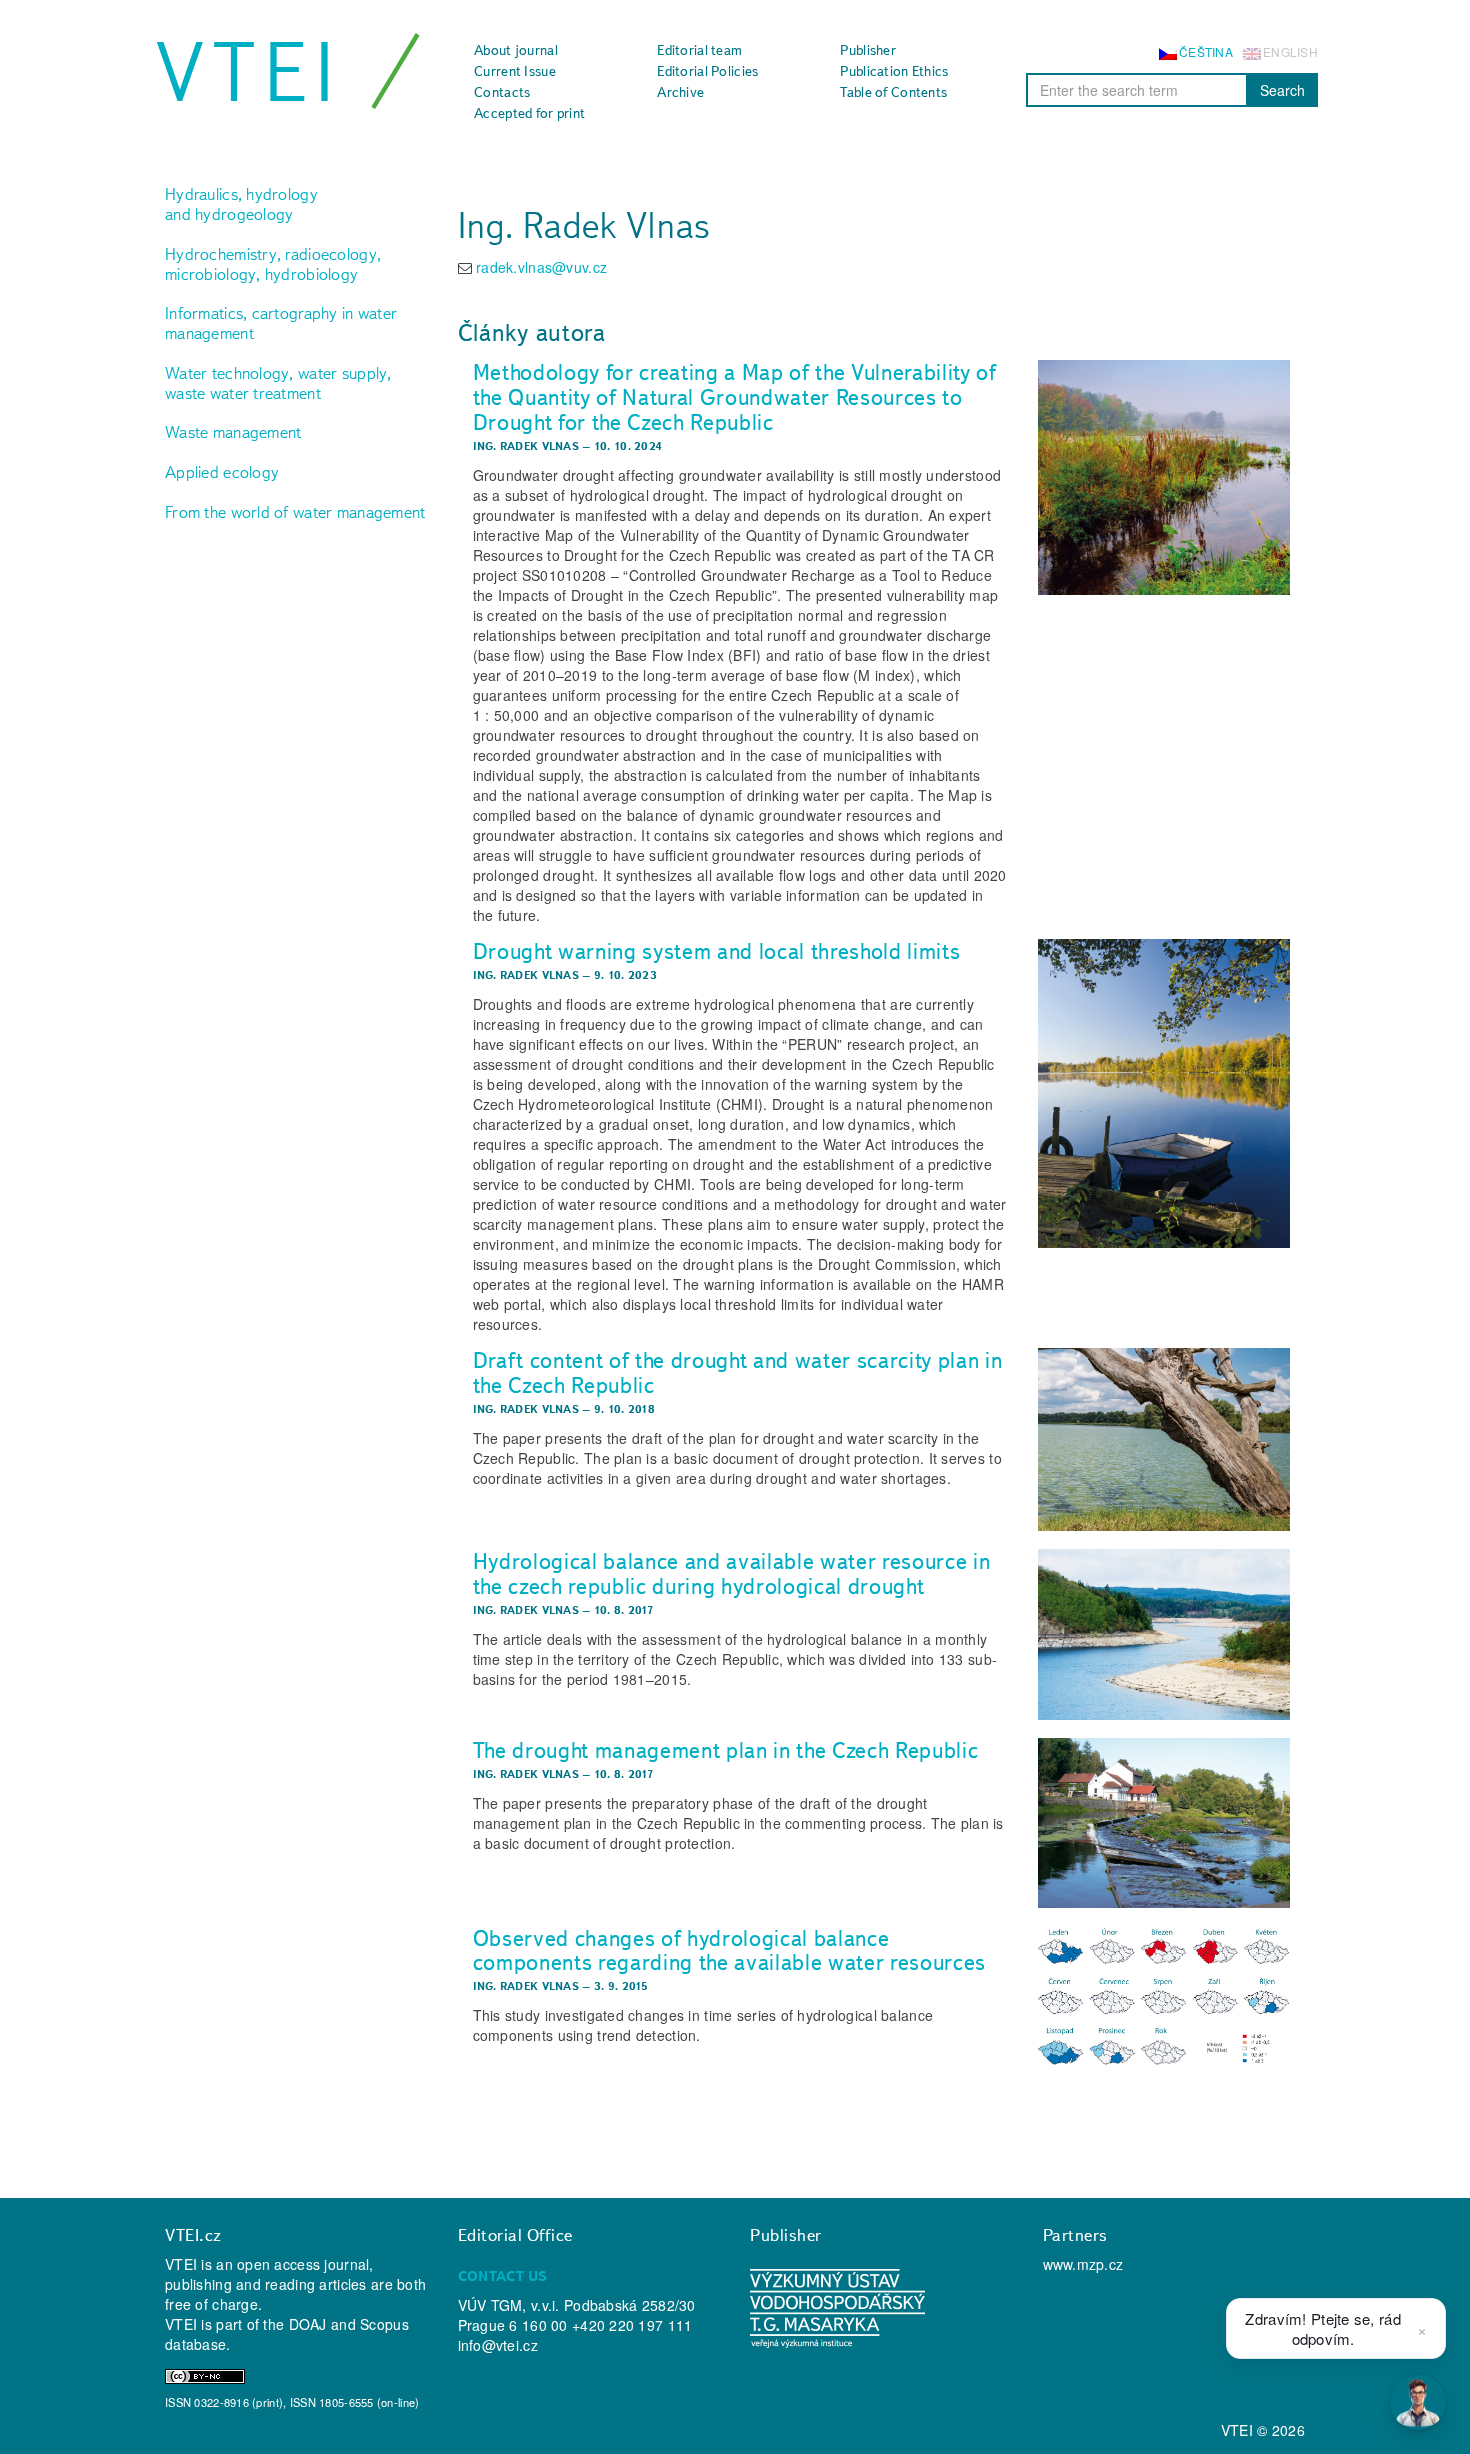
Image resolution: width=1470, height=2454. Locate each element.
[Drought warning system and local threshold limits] (1164, 1093)
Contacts (502, 92)
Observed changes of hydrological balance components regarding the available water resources (730, 1950)
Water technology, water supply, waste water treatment (278, 383)
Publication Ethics (894, 71)
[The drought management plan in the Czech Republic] (1164, 1822)
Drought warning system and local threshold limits (717, 951)
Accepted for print (529, 113)
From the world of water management (295, 512)
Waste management (233, 432)
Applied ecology (222, 472)
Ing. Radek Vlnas (526, 446)
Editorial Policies (707, 71)
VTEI (249, 72)
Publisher (868, 50)
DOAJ (308, 2324)
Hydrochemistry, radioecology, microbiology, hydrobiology (273, 264)
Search (1282, 90)
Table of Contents (893, 92)
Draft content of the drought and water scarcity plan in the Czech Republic (738, 1372)
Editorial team (699, 50)
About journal (516, 50)
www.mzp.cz (1083, 2264)
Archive (680, 92)
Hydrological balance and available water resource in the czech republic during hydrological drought (732, 1573)
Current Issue (515, 71)
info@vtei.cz (498, 2345)
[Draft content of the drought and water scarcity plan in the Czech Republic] (1164, 1439)
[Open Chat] (1418, 2402)
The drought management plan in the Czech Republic (726, 1750)
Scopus (384, 2324)
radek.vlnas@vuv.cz (541, 267)
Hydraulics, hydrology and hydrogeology (241, 204)
